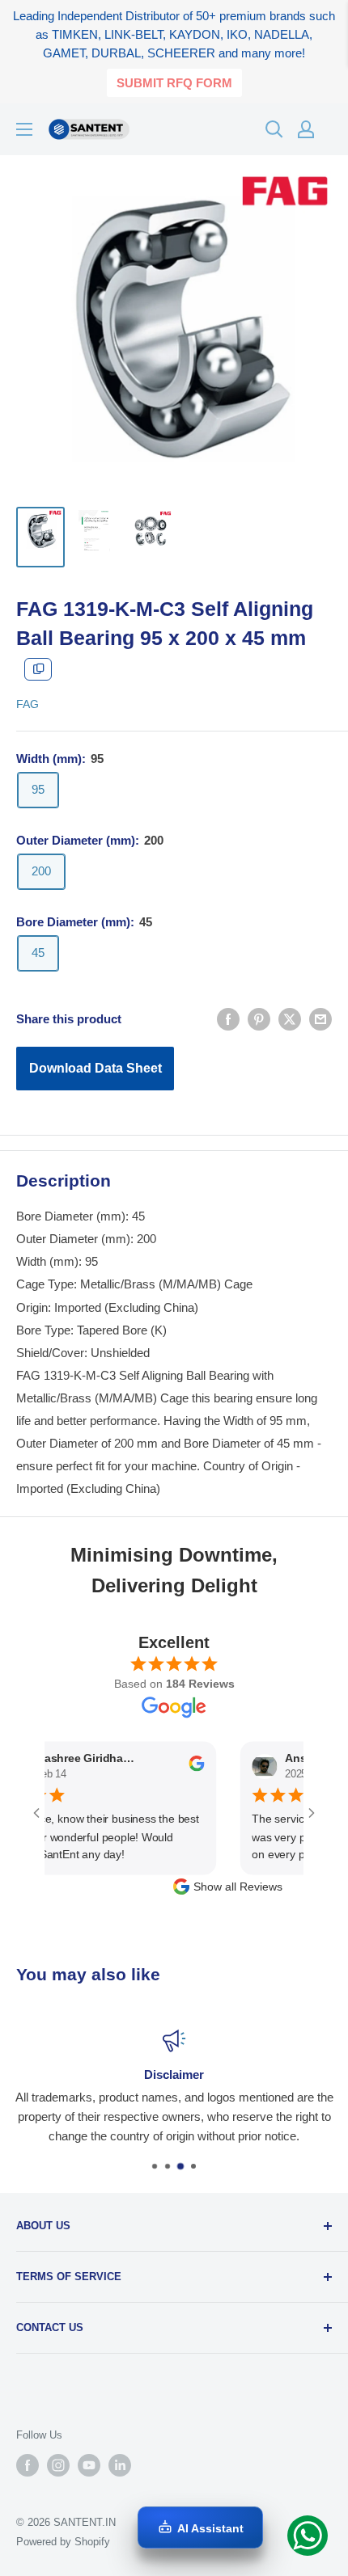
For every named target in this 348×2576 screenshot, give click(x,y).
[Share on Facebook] (228, 1019)
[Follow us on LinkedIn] (120, 2465)
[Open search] (274, 129)
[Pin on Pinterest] (259, 1019)
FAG (28, 704)
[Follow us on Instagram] (58, 2465)
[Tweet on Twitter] (290, 1019)
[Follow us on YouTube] (89, 2465)
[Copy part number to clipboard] (38, 669)
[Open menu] (24, 129)
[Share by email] (320, 1019)
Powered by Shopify (63, 2542)
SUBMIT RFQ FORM (174, 83)
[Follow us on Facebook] (28, 2465)
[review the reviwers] (179, 1768)
